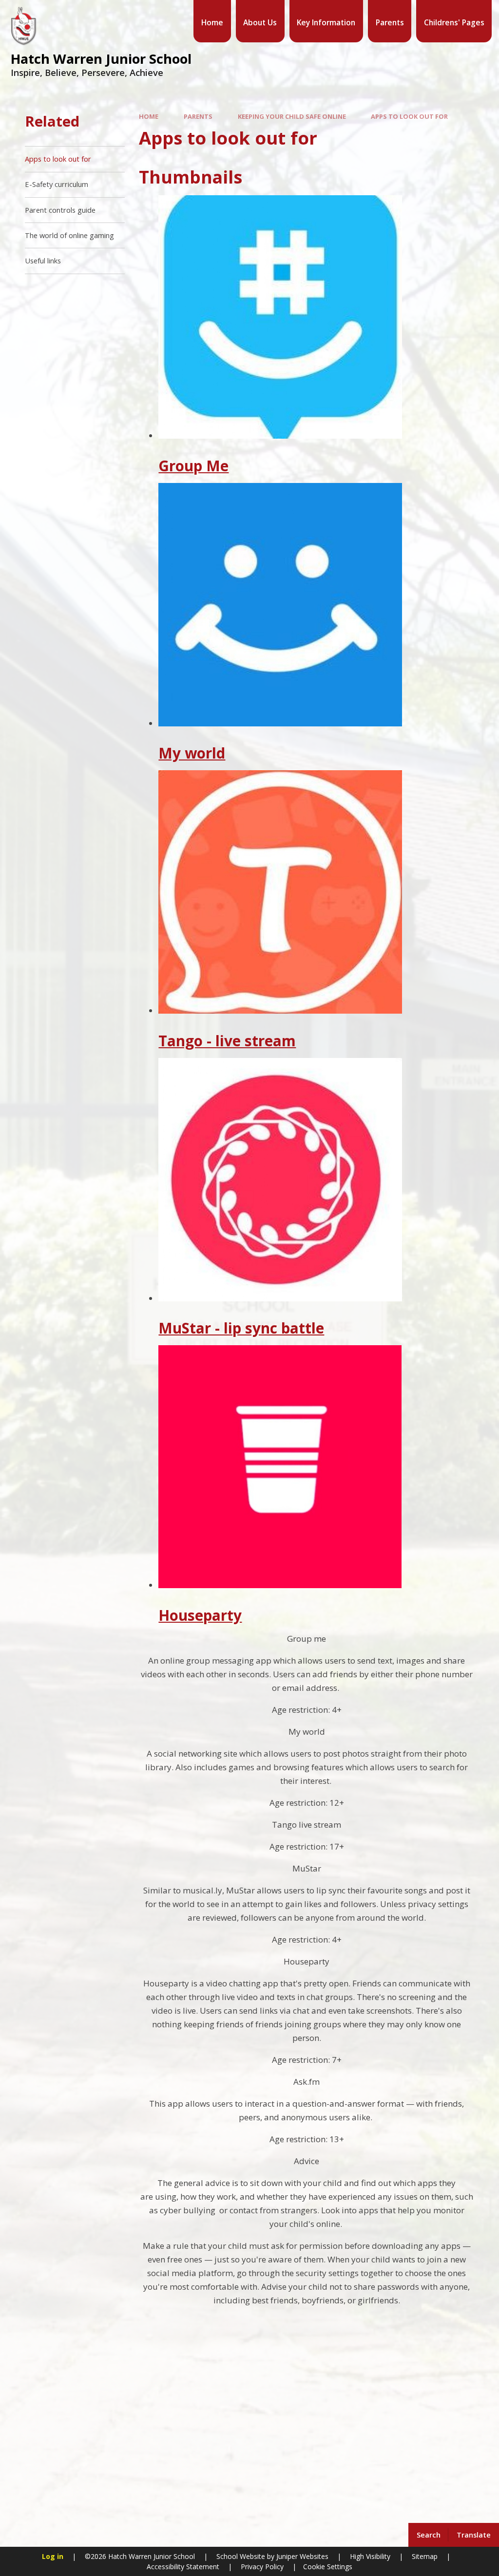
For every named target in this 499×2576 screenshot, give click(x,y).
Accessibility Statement (183, 2567)
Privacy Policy (262, 2567)
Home (149, 116)
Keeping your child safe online (292, 116)
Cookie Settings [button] (328, 2567)
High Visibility (370, 2556)
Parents (198, 116)
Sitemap (425, 2556)
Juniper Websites (301, 2556)
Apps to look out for (409, 116)
